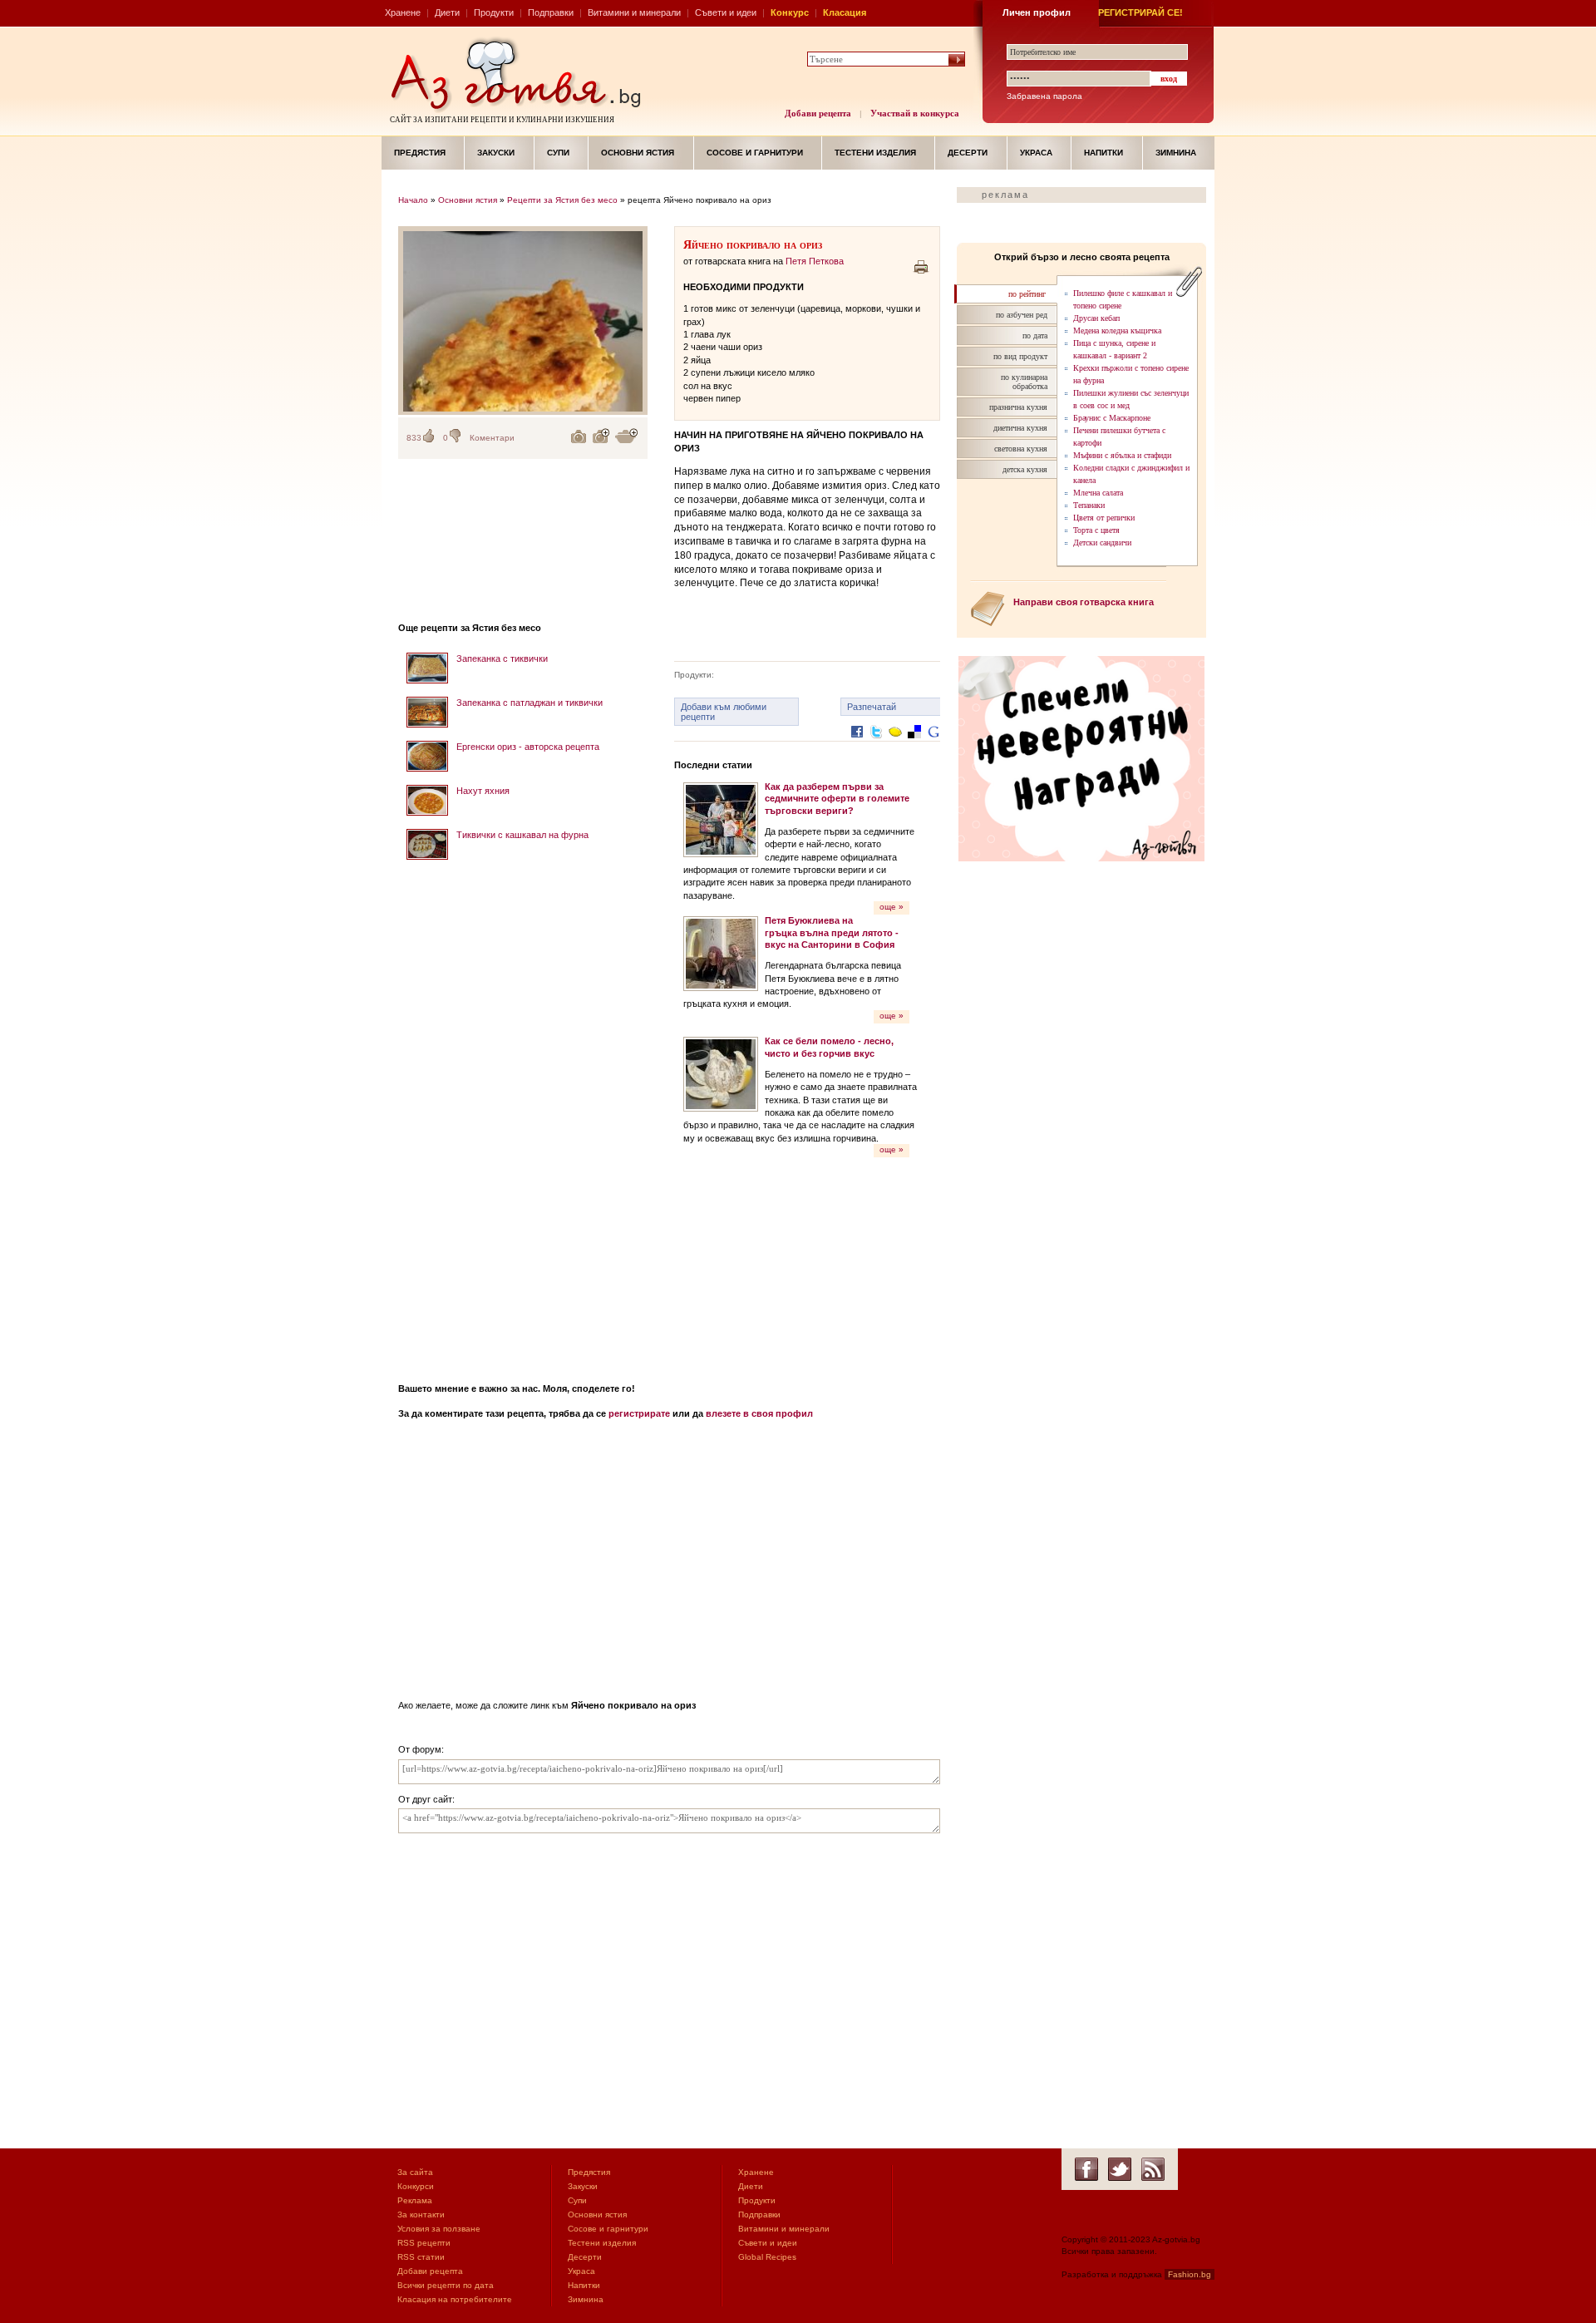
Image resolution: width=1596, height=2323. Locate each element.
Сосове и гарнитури (755, 153)
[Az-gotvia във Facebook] (1086, 2169)
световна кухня (1021, 449)
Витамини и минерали (634, 12)
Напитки (1103, 153)
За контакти (421, 2214)
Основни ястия (638, 153)
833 (414, 438)
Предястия (420, 153)
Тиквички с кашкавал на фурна (522, 835)
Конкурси (416, 2186)
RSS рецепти (424, 2243)
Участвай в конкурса (915, 113)
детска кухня (1025, 469)
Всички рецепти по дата (446, 2285)
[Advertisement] (523, 1116)
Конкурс (790, 12)
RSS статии (421, 2257)
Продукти (494, 12)
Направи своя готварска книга (1084, 602)
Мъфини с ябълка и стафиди (1122, 455)
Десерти (968, 153)
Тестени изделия (875, 153)
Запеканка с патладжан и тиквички (530, 703)
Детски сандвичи (1102, 543)
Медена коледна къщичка (1117, 330)
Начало (413, 200)
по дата (1035, 335)
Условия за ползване (439, 2229)
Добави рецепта (818, 113)
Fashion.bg (1190, 2274)
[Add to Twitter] (876, 745)
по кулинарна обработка (1024, 382)
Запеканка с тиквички (502, 658)
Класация (845, 12)
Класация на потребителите (455, 2299)
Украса (1036, 153)
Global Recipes (767, 2257)
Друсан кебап (1096, 318)
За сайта (415, 2172)
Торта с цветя (1096, 530)
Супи (558, 153)
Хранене (403, 12)
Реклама (415, 2200)
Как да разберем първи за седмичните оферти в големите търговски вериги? (837, 799)
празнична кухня (1018, 407)
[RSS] (1153, 2169)
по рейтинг (1027, 294)
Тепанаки (1089, 505)
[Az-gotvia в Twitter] (1120, 2169)
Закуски (496, 153)
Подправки (551, 12)
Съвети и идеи (726, 12)
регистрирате (639, 1413)
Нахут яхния (483, 791)
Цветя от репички (1104, 518)
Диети (447, 12)
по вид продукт (1020, 356)
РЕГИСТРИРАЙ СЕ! (1140, 12)
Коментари (492, 438)
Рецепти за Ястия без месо (562, 200)
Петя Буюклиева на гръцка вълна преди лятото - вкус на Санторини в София (832, 932)
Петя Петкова (815, 261)
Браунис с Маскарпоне (1112, 418)
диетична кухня (1020, 428)
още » (892, 907)
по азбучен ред (1022, 315)
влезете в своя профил (759, 1413)
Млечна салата (1098, 493)
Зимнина (1176, 153)
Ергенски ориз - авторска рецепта (528, 747)
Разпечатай (872, 707)
